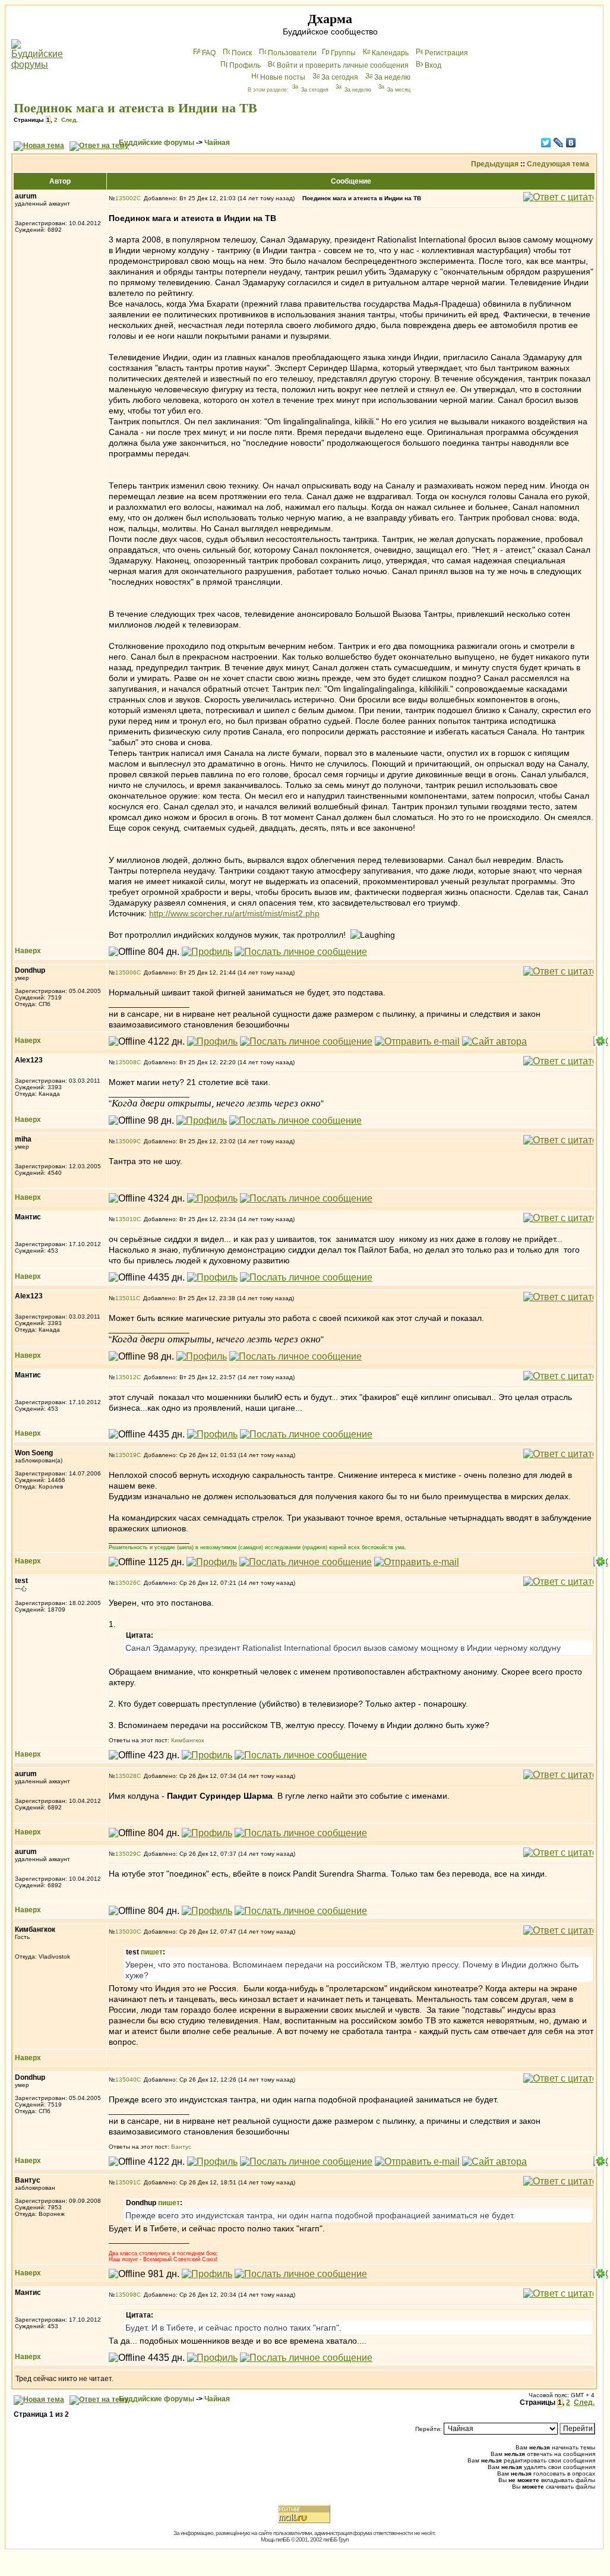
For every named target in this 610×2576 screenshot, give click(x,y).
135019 (126, 1455)
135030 (126, 1932)
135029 (126, 1854)
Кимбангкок (187, 1740)
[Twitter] (546, 143)
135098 (126, 2295)
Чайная (217, 143)
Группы (343, 53)
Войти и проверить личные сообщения (343, 65)
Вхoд (433, 65)
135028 (126, 1776)
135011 (126, 1298)
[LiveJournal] (559, 143)
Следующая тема (558, 164)
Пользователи (292, 53)
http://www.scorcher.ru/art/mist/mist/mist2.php (234, 913)
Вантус (181, 2147)
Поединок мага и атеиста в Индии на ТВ (135, 108)
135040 (126, 2080)
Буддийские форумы (157, 143)
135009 (126, 1141)
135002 (126, 198)
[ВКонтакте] (571, 143)
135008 (126, 1062)
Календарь (390, 53)
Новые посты (283, 77)
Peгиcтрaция (446, 53)
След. (69, 120)
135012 (126, 1377)
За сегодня (340, 77)
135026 (126, 1583)
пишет (152, 1952)
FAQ (209, 53)
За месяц (399, 90)
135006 (126, 972)
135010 (126, 1219)
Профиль (245, 65)
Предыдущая (495, 164)
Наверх (28, 951)
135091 (126, 2182)
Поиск (242, 53)
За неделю (392, 77)
